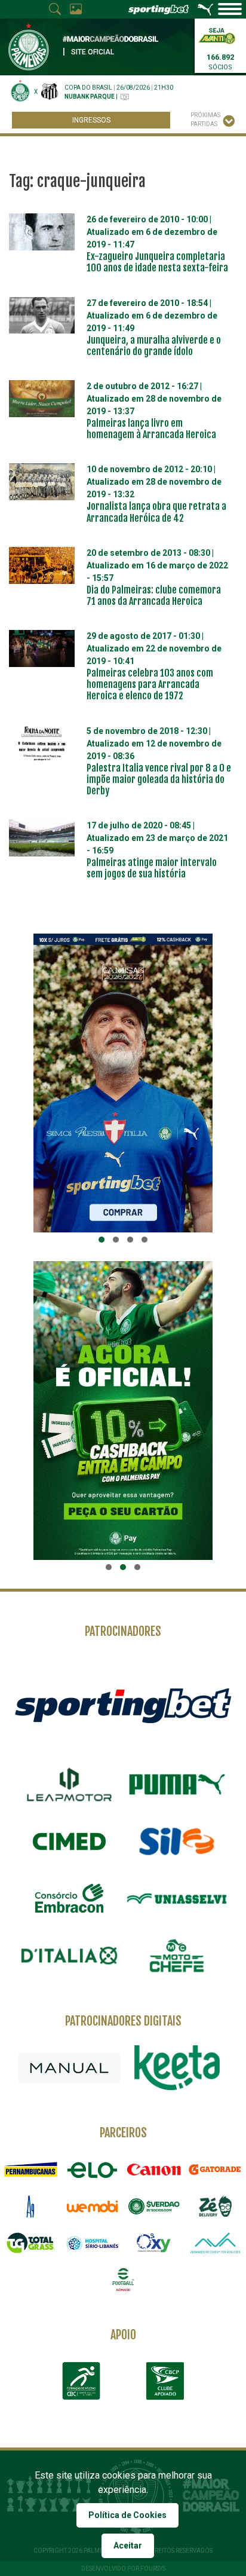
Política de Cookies (127, 2515)
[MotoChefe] (177, 1956)
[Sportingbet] (123, 1705)
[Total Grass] (31, 2243)
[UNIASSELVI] (177, 1899)
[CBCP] (165, 2381)
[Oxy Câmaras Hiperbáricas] (154, 2243)
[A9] (31, 2206)
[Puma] (177, 1785)
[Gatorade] (215, 2169)
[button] (102, 1240)
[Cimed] (69, 1841)
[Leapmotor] (69, 1785)
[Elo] (92, 2169)
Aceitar (128, 2546)
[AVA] (215, 2243)
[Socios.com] (154, 2206)
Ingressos (91, 120)
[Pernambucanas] (31, 2169)
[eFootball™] (123, 2279)
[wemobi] (92, 2206)
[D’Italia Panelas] (69, 1956)
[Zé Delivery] (215, 2206)
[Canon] (154, 2169)
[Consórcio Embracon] (69, 1898)
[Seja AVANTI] (217, 35)
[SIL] (177, 1841)
